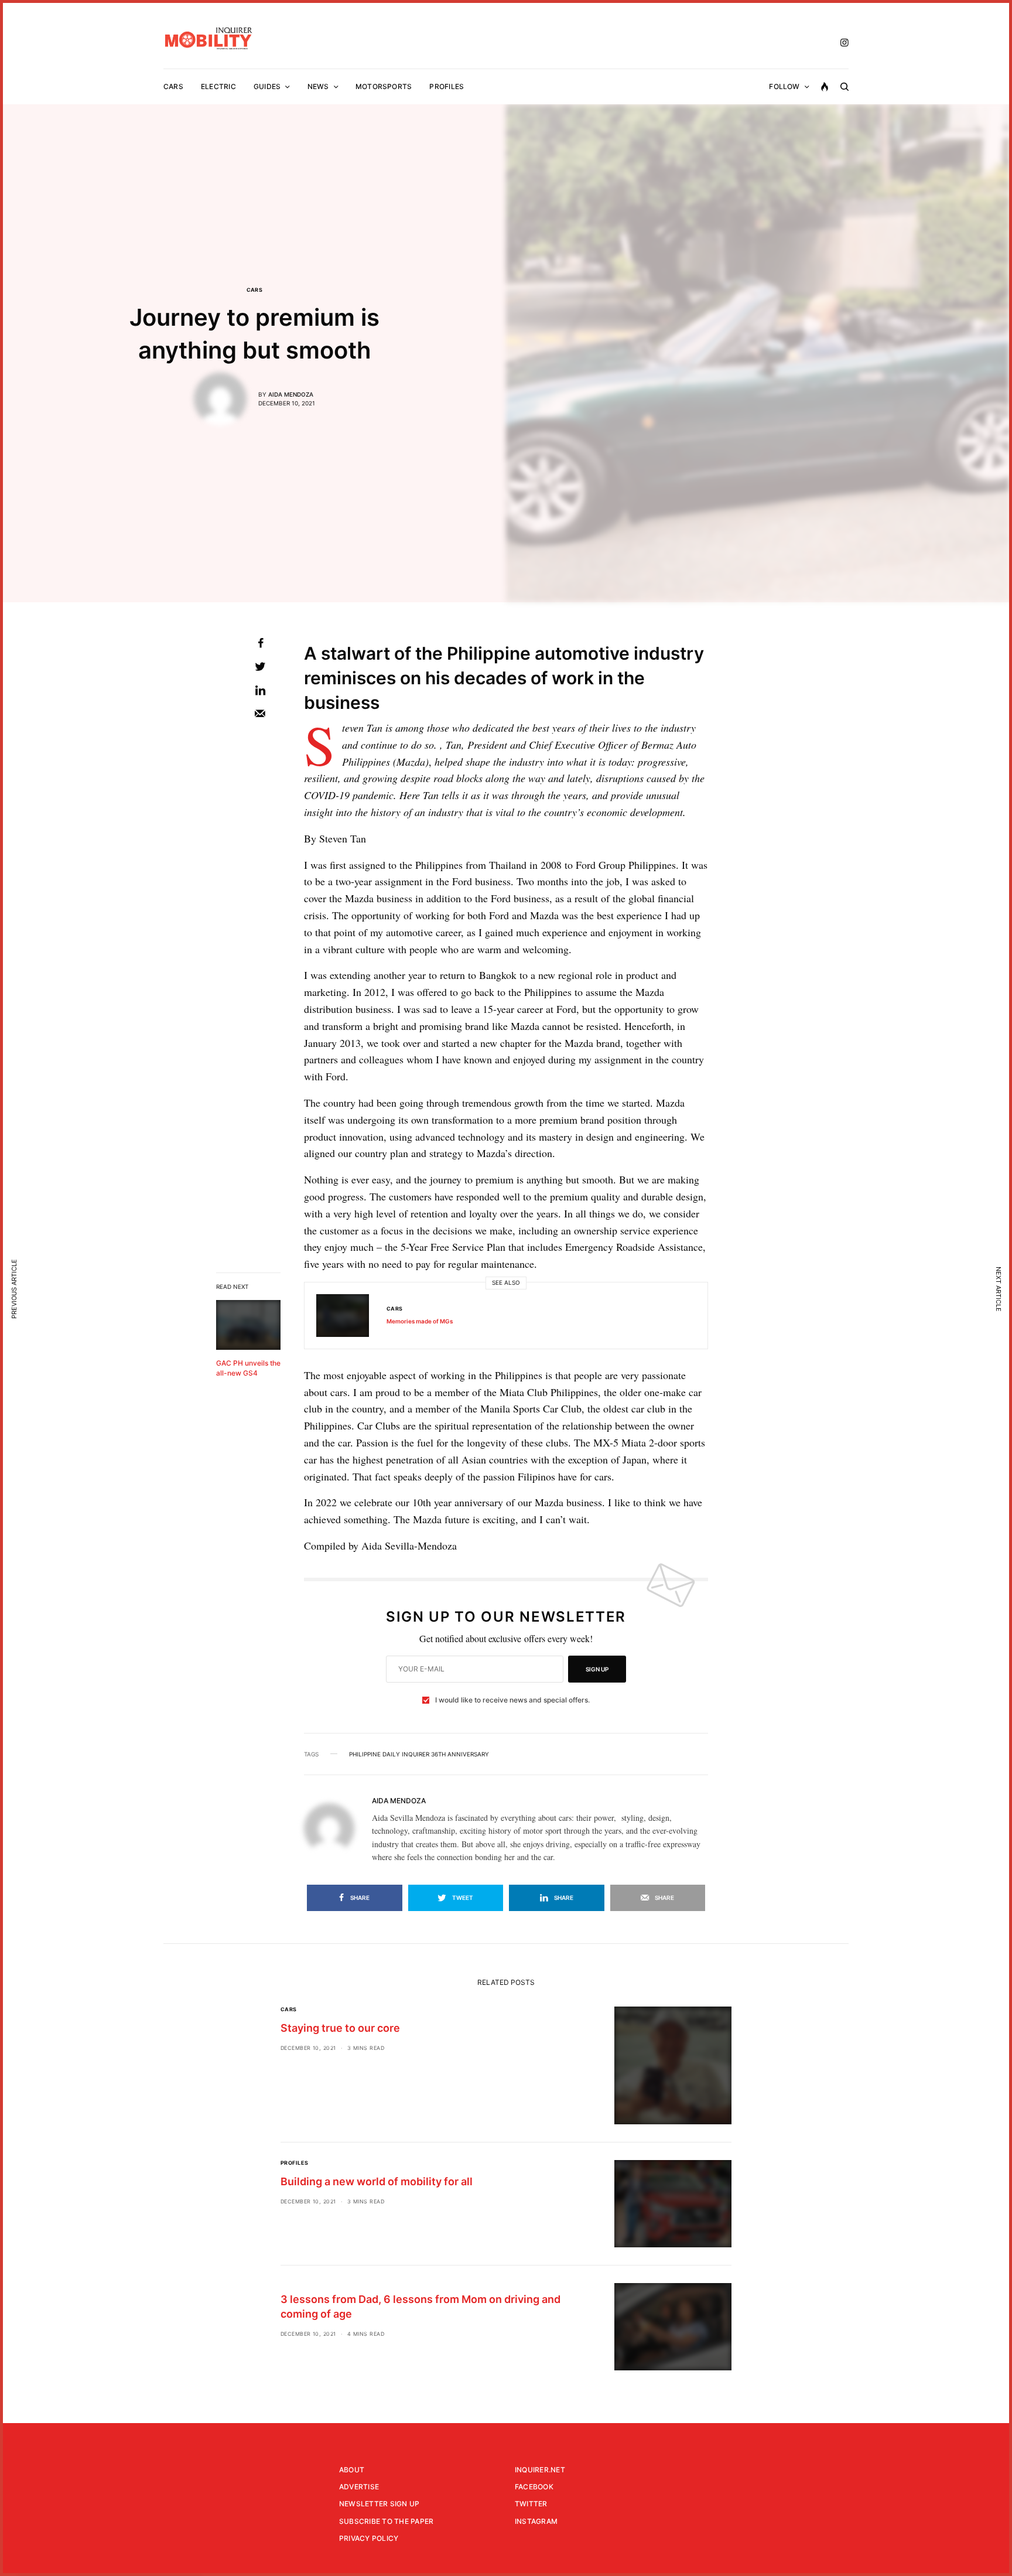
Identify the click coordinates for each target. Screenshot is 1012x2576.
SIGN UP (597, 1669)
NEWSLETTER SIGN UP (379, 2504)
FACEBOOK (534, 2487)
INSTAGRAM (536, 2521)
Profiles (295, 2163)
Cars (255, 290)
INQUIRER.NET (540, 2470)
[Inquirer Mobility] (209, 38)
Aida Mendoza (291, 394)
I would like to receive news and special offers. (512, 1700)
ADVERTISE (359, 2487)
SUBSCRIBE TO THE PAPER (386, 2521)
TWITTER (531, 2504)
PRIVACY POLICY (369, 2538)
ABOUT (352, 2470)
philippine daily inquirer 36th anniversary (419, 1754)
